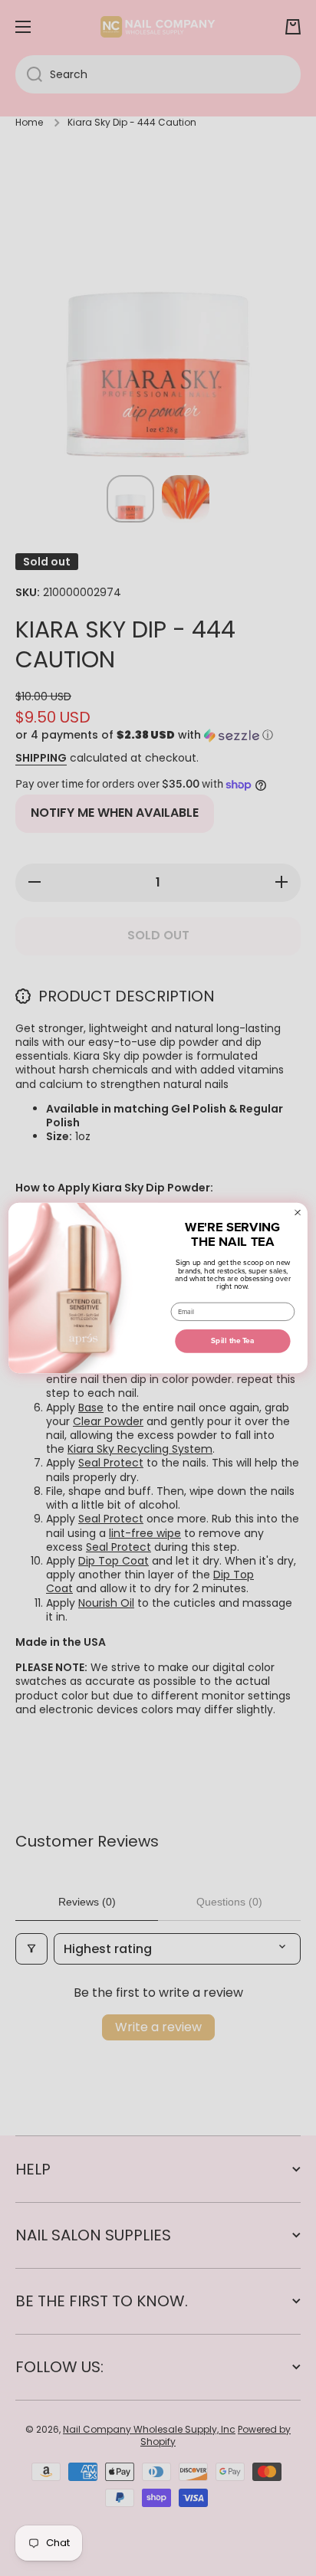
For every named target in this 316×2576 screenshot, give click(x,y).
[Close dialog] (298, 1213)
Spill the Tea (232, 1341)
